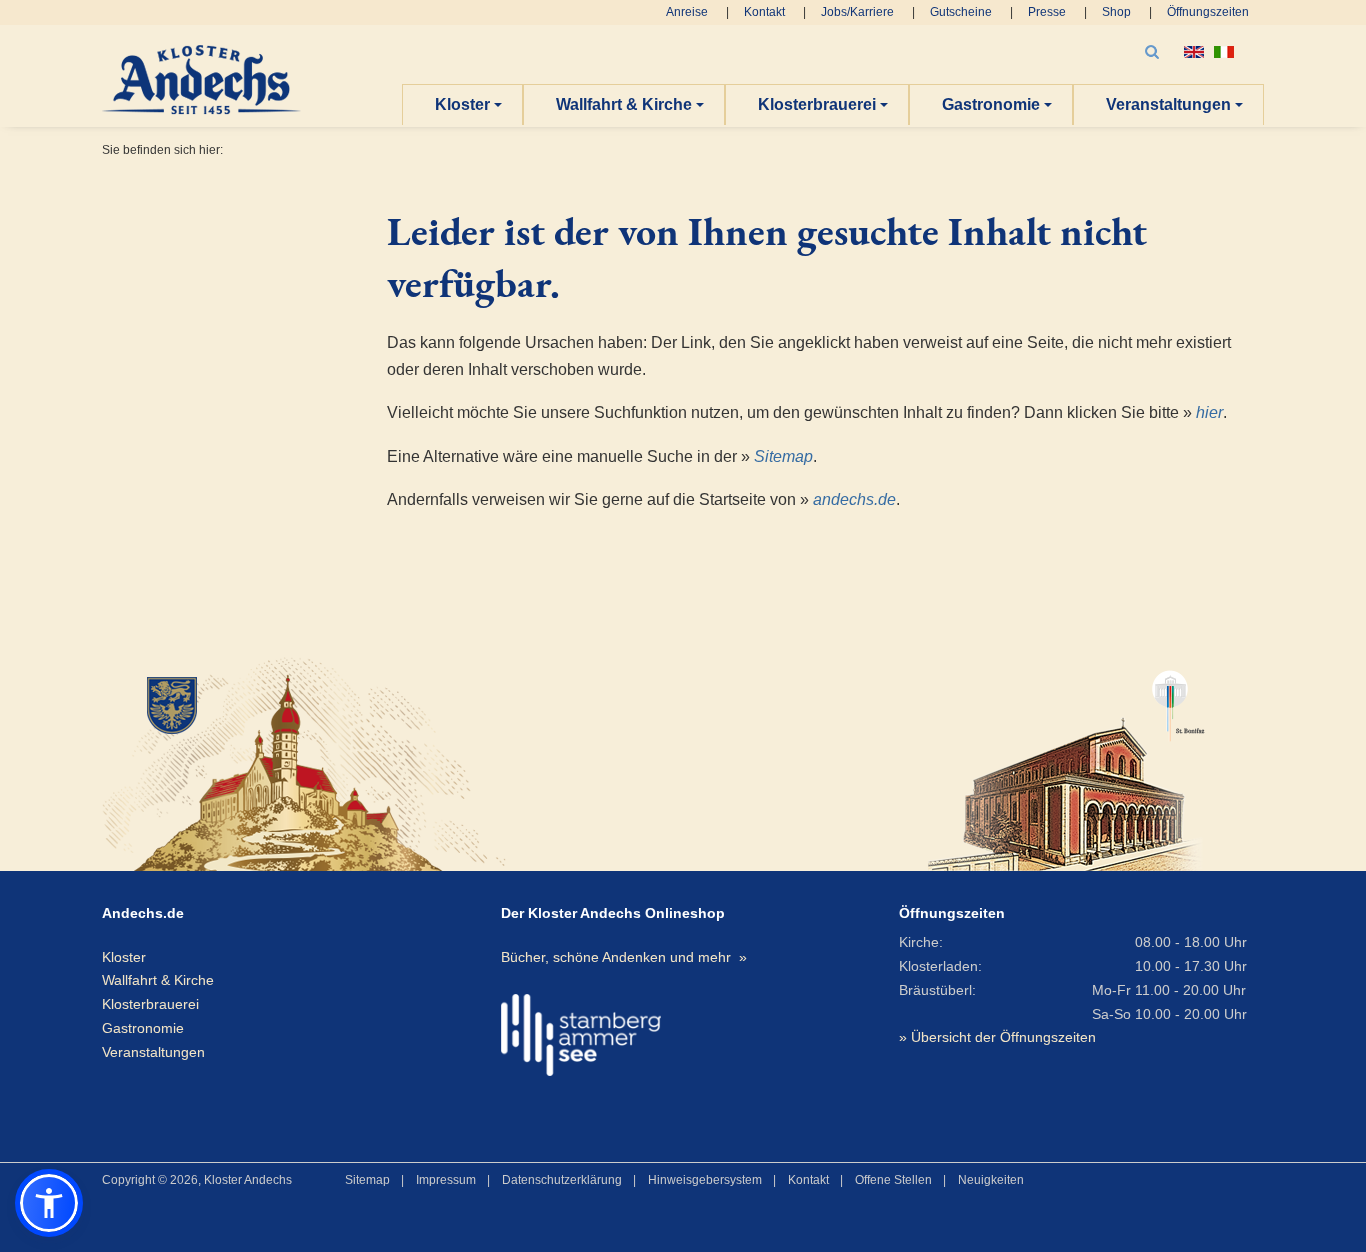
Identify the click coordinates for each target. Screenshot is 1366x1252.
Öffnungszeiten (1208, 12)
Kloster (462, 104)
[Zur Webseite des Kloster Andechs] (288, 761)
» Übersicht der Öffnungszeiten (997, 1037)
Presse (1047, 12)
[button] (49, 1203)
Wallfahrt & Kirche (624, 104)
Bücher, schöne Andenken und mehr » (624, 957)
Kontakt (764, 12)
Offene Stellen (893, 1180)
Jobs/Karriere (857, 12)
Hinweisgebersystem (705, 1180)
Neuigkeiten (991, 1180)
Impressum (446, 1180)
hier (1209, 412)
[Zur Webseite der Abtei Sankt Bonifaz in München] (1066, 761)
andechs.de (854, 499)
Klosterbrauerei (817, 104)
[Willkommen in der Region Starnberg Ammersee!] (581, 1035)
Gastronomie (991, 104)
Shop (1116, 12)
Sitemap (783, 456)
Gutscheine (961, 12)
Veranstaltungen (1168, 104)
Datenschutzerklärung (562, 1180)
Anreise (687, 12)
